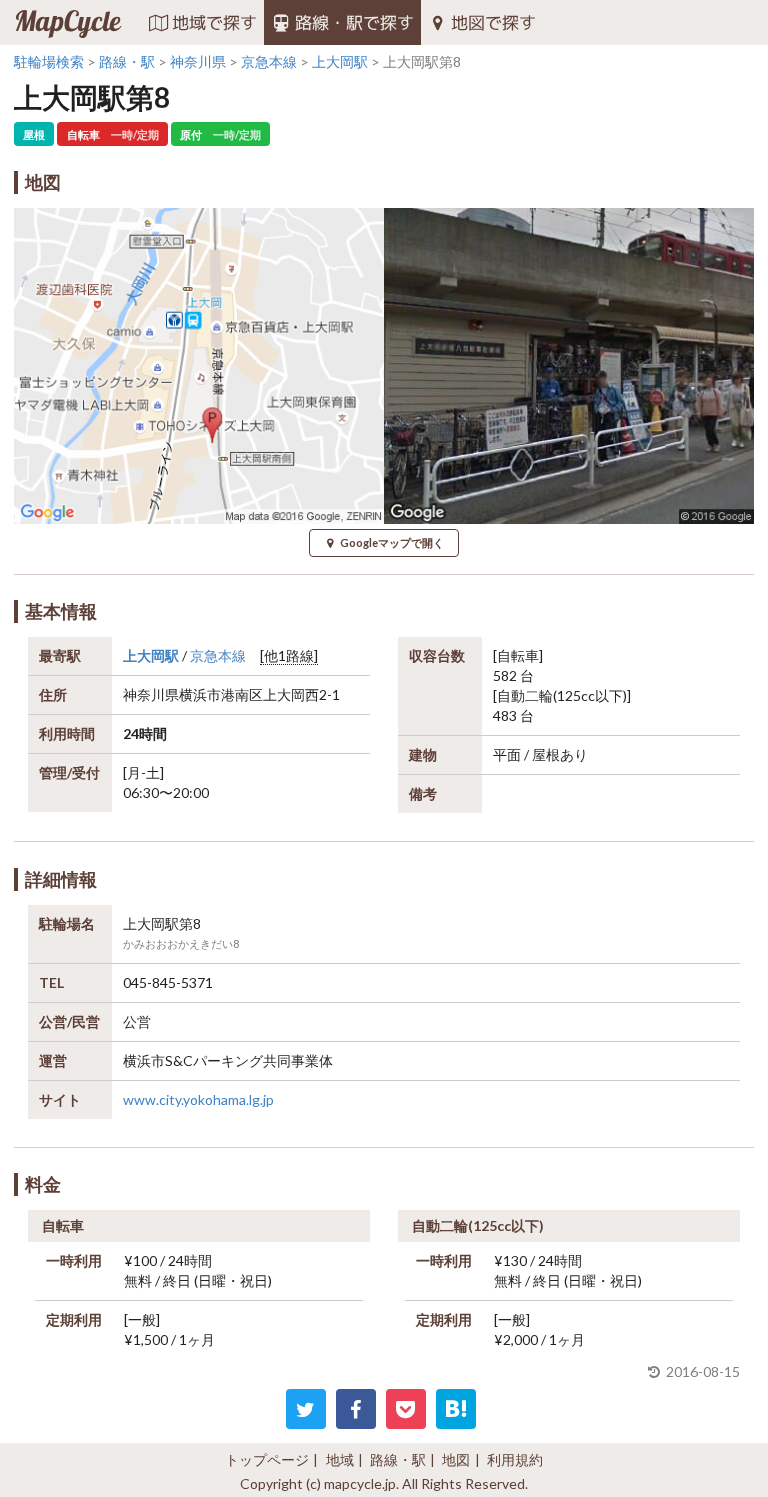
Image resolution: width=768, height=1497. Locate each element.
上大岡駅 (151, 655)
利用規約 (515, 1459)
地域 (340, 1459)
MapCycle (67, 23)
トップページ (267, 1459)
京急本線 (218, 655)
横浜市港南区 (221, 694)
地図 (456, 1459)
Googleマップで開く (392, 542)
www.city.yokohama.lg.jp (198, 1099)
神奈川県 (151, 694)
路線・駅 (398, 1459)
